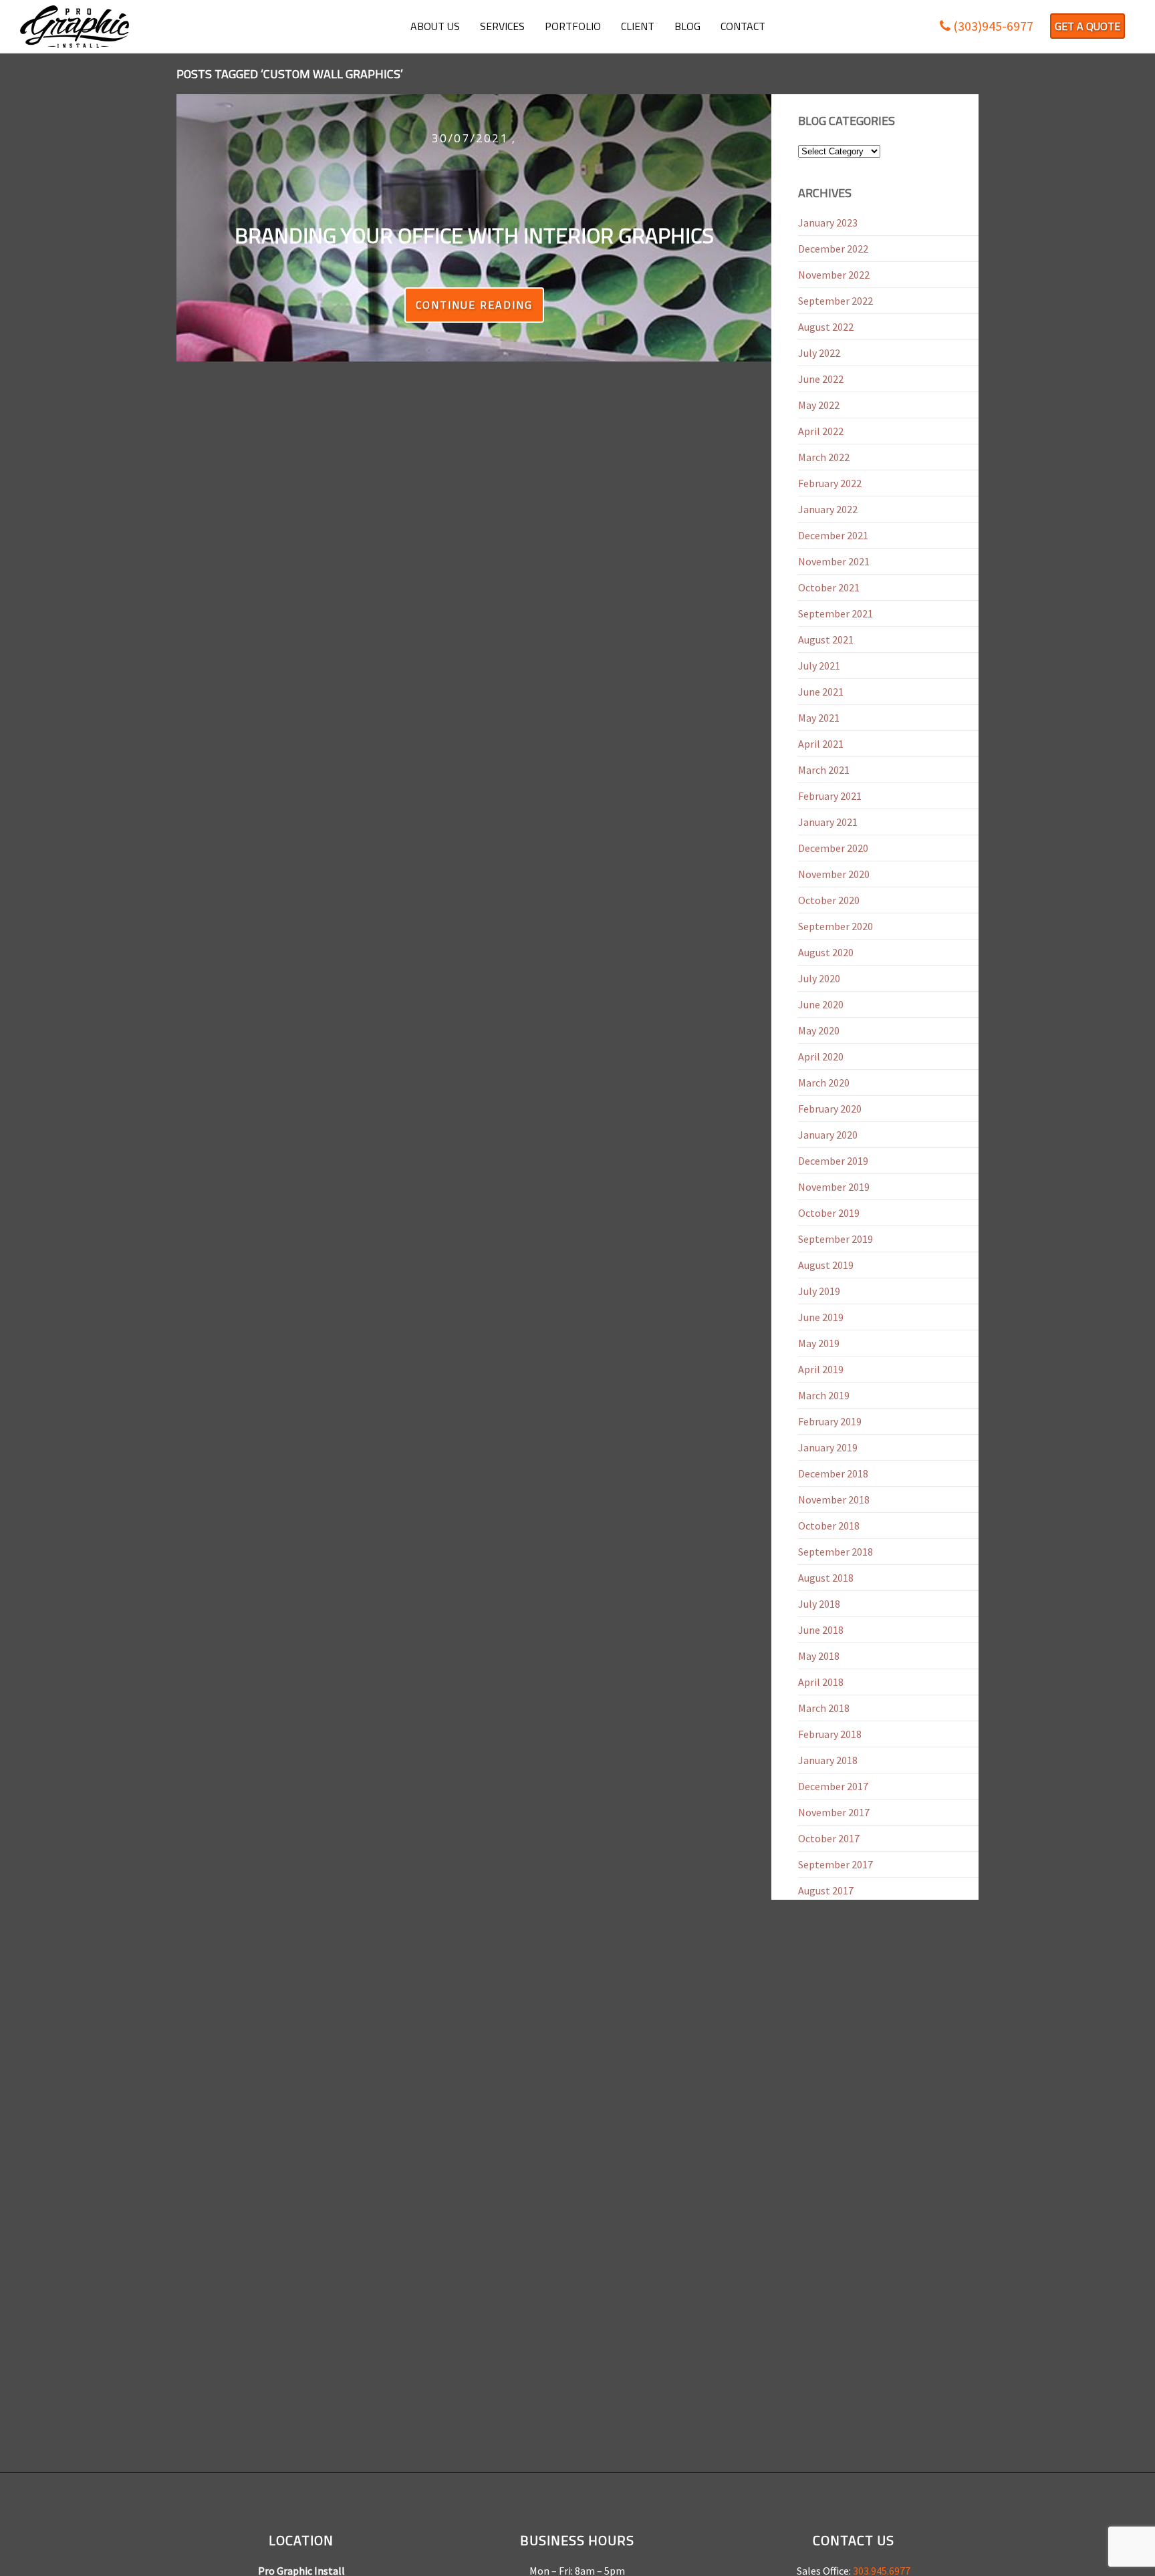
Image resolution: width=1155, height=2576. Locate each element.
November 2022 (834, 275)
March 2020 (824, 1083)
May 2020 (819, 1030)
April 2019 (821, 1369)
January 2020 (828, 1135)
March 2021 (824, 770)
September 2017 (836, 1864)
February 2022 (830, 483)
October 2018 (829, 1526)
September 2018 (836, 1552)
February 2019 (830, 1421)
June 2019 (821, 1317)
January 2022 (828, 509)
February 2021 (830, 796)
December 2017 (833, 1786)
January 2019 (828, 1447)
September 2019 (836, 1239)
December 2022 (833, 249)
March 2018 (824, 1708)
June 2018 (821, 1630)
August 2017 (826, 1890)
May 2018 (819, 1656)
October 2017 (829, 1838)
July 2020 (819, 978)
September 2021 (836, 613)
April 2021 (821, 744)
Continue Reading (474, 305)
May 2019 (819, 1343)
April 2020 (821, 1056)
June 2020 (821, 1004)
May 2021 (819, 718)
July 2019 (819, 1291)
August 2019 (826, 1265)
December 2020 (833, 848)
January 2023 (828, 223)
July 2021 (819, 666)
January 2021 (828, 822)
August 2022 (826, 327)
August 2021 (826, 639)
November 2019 (834, 1187)
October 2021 (829, 587)
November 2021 (834, 561)
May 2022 (819, 405)
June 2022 (821, 379)
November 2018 (834, 1499)
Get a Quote (1087, 26)
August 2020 (826, 952)
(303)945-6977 (992, 26)
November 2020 (834, 874)
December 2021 (833, 535)
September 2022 (836, 301)
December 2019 (833, 1161)
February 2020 (830, 1109)
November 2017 (834, 1812)
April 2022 (821, 431)
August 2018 (826, 1578)
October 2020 (829, 900)
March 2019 (824, 1395)
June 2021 (821, 692)
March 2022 (824, 457)
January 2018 (828, 1760)
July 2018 (819, 1604)
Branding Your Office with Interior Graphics (474, 235)
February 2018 (830, 1734)
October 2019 (829, 1213)
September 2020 (836, 926)
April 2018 (821, 1682)
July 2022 (819, 353)
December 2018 (833, 1473)
